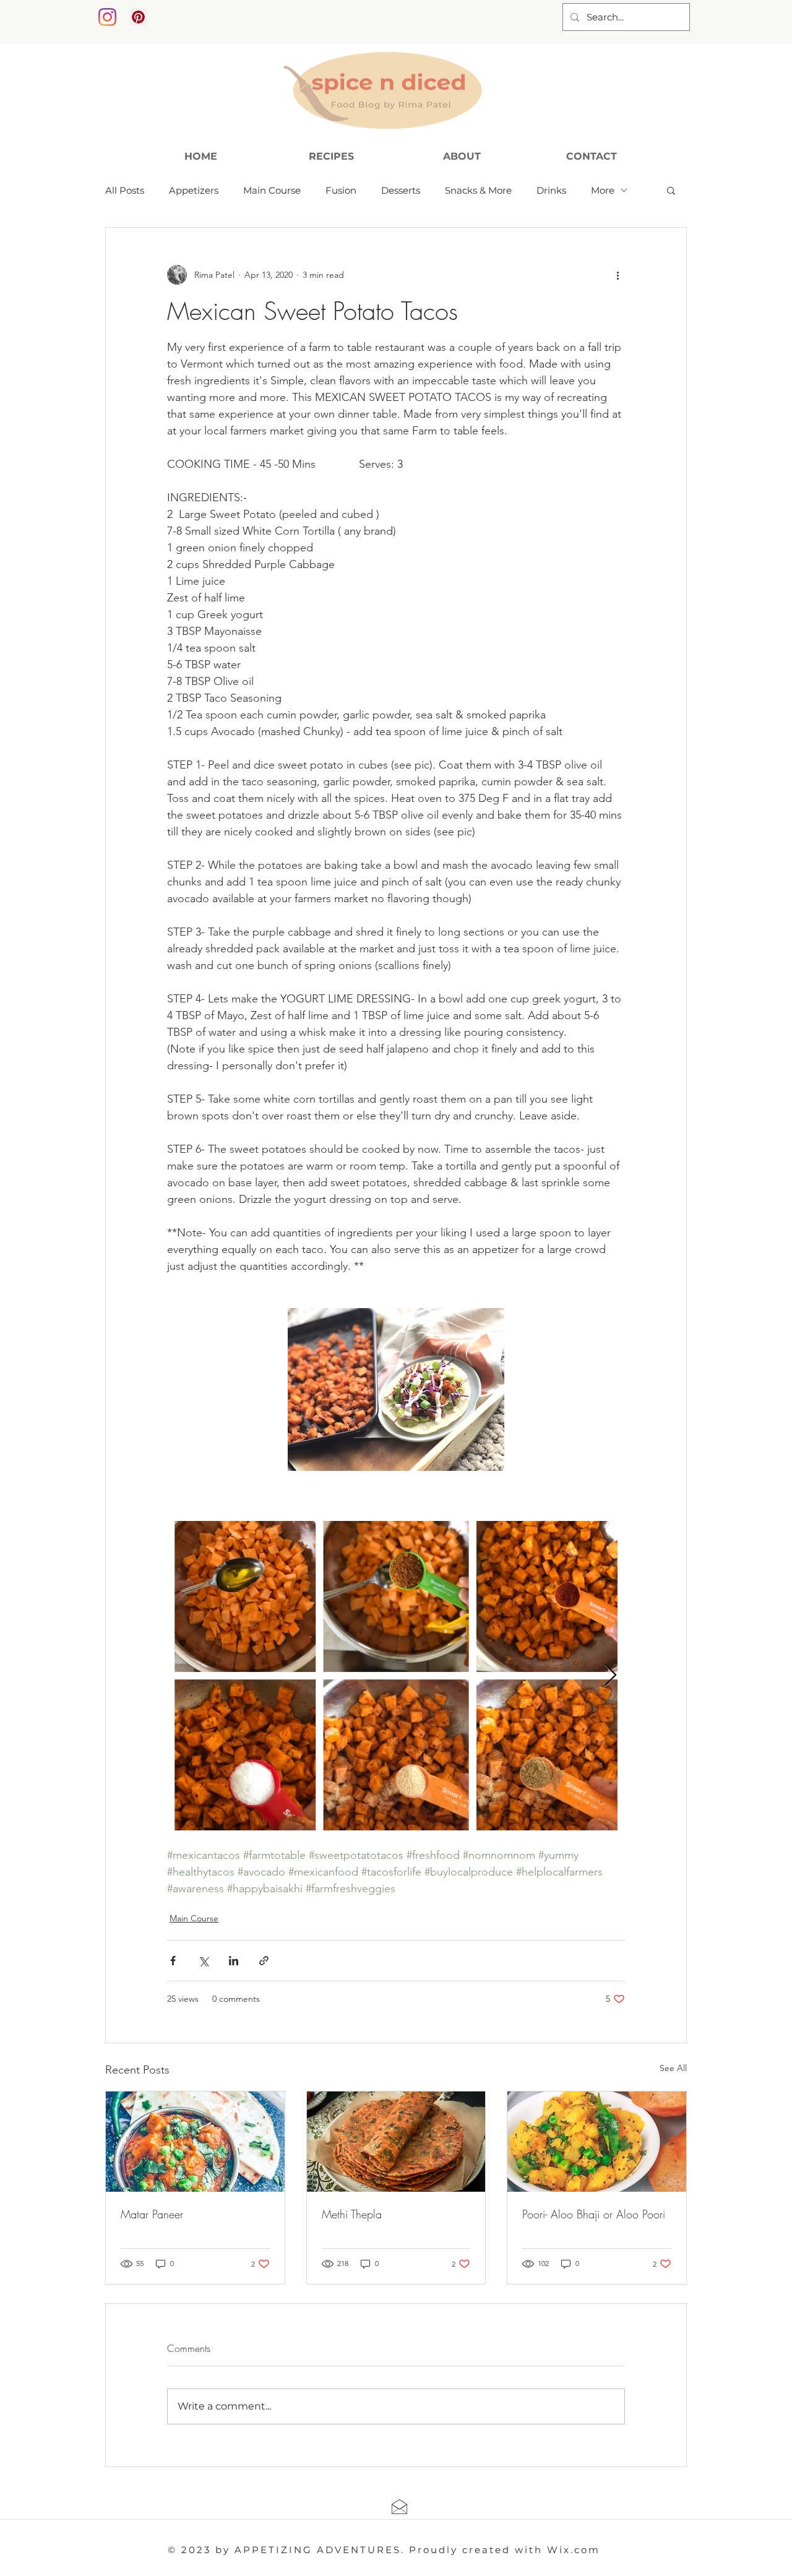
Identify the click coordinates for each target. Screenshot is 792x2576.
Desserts (401, 190)
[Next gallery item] (610, 1675)
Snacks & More (478, 190)
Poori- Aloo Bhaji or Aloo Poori (594, 2214)
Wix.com (574, 2550)
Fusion (341, 190)
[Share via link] (264, 1961)
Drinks (551, 190)
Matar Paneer (152, 2214)
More (603, 190)
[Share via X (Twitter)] (203, 1961)
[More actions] (618, 275)
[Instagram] (107, 17)
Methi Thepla (352, 2214)
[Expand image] (396, 1676)
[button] (671, 190)
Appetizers (194, 190)
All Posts (125, 190)
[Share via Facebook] (173, 1961)
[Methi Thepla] (396, 2142)
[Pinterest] (138, 17)
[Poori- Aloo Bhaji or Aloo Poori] (597, 2142)
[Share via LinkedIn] (234, 1961)
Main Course (272, 190)
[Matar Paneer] (195, 2142)
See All (673, 2068)
